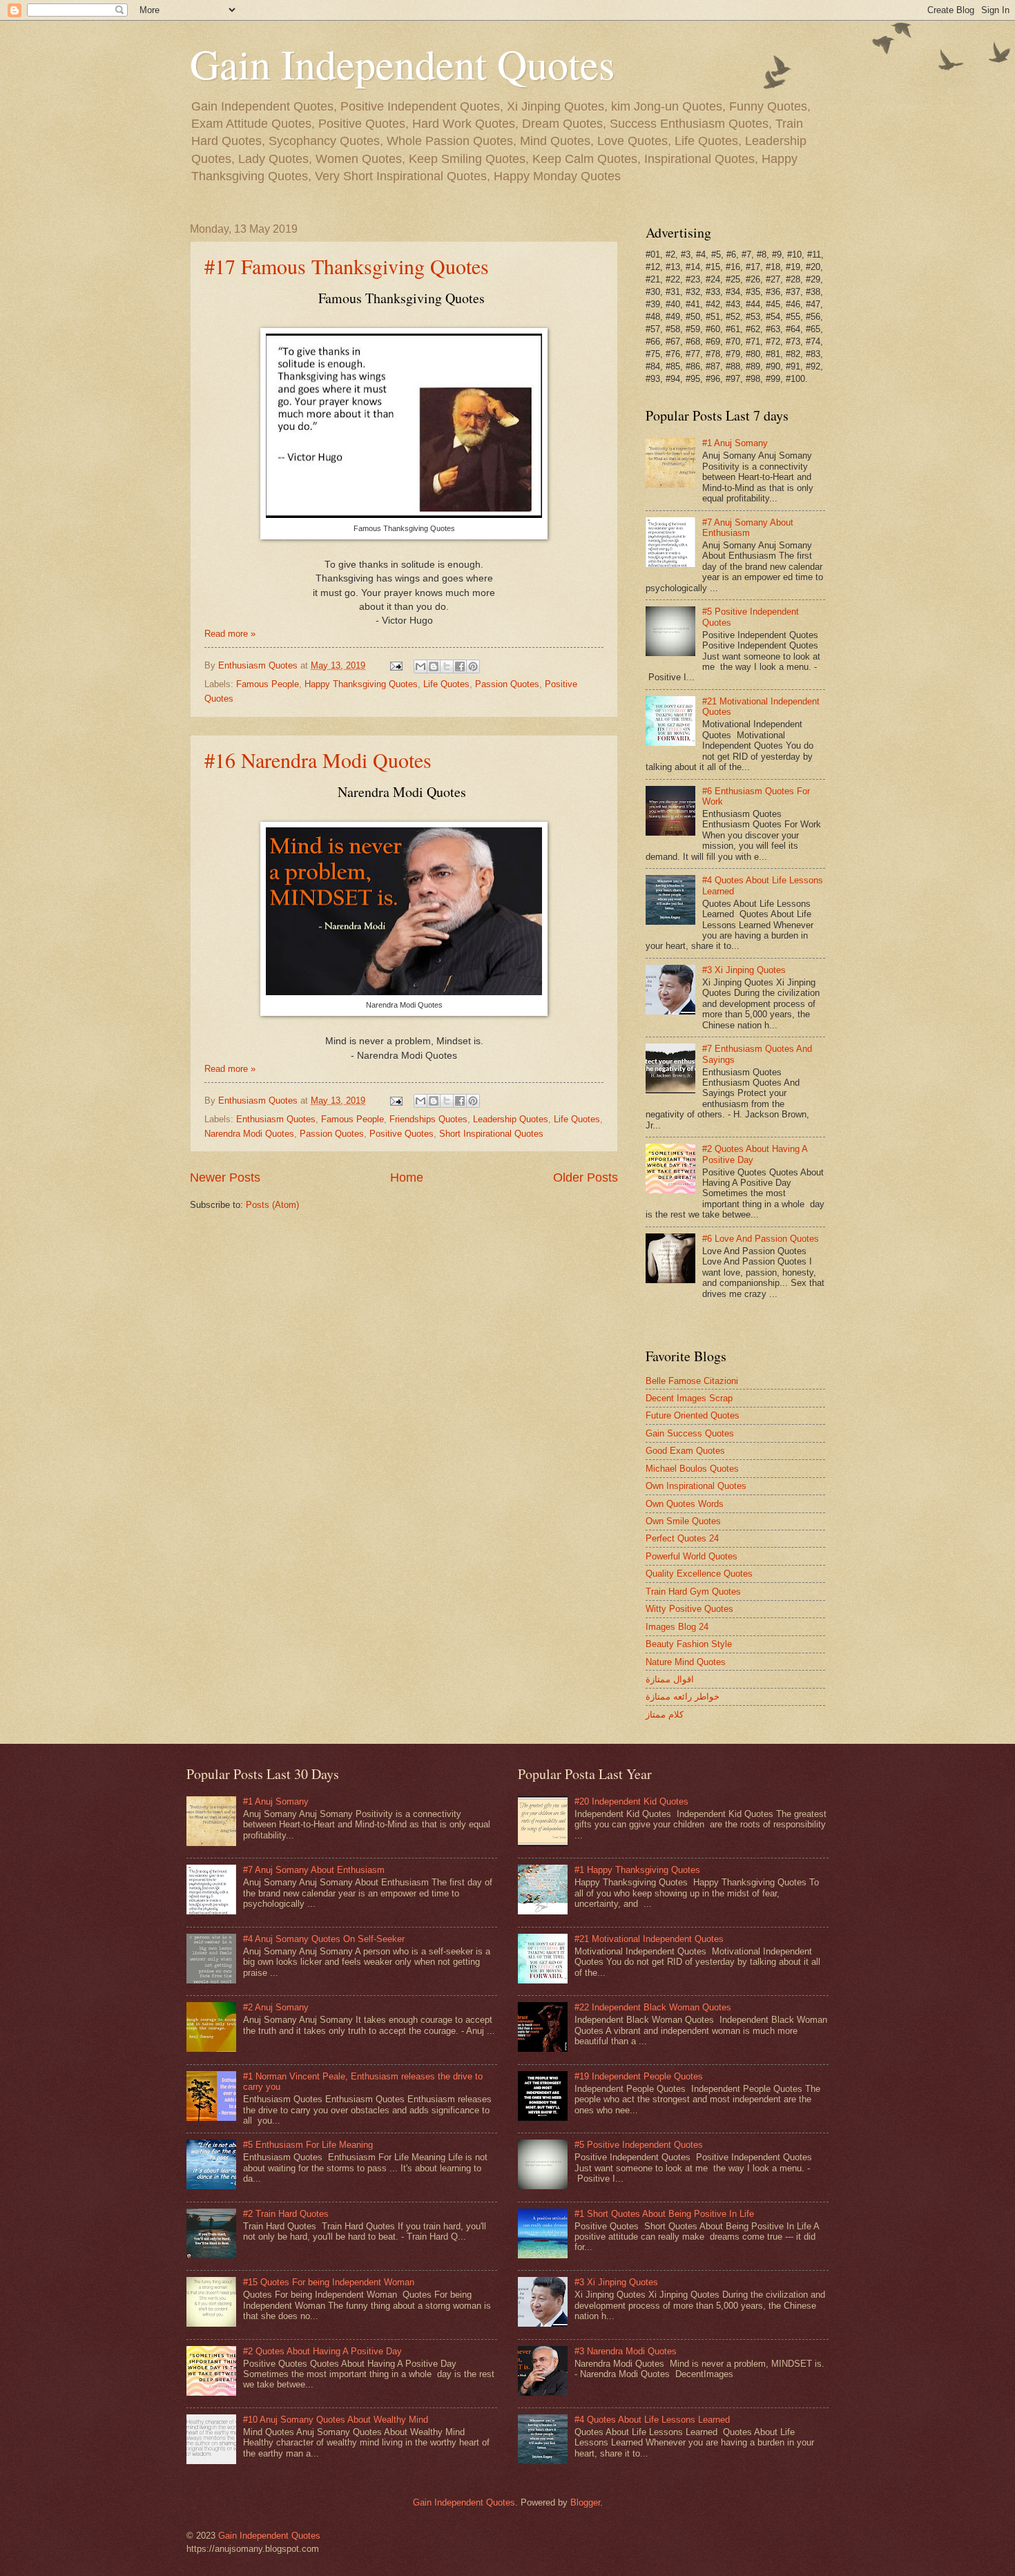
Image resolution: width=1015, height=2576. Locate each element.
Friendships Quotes (428, 1119)
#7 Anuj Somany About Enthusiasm (748, 528)
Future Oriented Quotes (693, 1415)
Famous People (268, 684)
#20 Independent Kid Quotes (631, 1801)
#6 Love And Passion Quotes (761, 1239)
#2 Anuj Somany (276, 2007)
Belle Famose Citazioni (692, 1381)
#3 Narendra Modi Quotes (626, 2351)
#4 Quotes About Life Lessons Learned (652, 2420)
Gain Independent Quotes (402, 64)
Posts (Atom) (272, 1205)
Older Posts (586, 1178)
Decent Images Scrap (689, 1398)
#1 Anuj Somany (735, 443)
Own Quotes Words (685, 1504)
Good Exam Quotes (685, 1451)
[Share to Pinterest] (473, 666)
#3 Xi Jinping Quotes (744, 970)
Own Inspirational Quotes (696, 1486)
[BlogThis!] (434, 666)
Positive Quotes (402, 1134)
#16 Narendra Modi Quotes (318, 760)
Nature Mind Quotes (686, 1662)
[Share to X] (447, 666)
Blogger (585, 2502)
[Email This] (420, 666)
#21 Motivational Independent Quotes (649, 1939)
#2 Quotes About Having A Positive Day (322, 2351)
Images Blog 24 (677, 1627)
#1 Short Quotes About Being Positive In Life (664, 2214)
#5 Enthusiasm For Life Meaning (308, 2145)
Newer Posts (225, 1178)
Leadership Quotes (511, 1119)
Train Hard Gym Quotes (693, 1592)
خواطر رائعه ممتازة (683, 1696)
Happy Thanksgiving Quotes (361, 684)
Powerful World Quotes (692, 1556)
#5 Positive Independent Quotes (639, 2145)
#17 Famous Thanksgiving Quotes (347, 266)
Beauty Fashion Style (689, 1644)
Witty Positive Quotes (689, 1609)
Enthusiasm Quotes (276, 1119)
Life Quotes (446, 684)
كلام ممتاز (665, 1714)
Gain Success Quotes (690, 1433)
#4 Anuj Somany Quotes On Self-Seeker (324, 1939)
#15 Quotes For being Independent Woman (329, 2282)
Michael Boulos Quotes (692, 1469)
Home (407, 1178)
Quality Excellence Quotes (699, 1574)
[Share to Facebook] (460, 666)
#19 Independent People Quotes (639, 2076)
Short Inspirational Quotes (491, 1134)
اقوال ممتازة (670, 1679)
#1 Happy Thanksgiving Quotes (637, 1870)
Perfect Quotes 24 (682, 1538)
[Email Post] (396, 665)
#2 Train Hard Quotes (286, 2214)
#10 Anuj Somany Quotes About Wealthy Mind (336, 2420)
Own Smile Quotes (683, 1521)
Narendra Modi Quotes (249, 1134)
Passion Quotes (507, 684)
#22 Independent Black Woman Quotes (653, 2007)
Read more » (230, 634)
